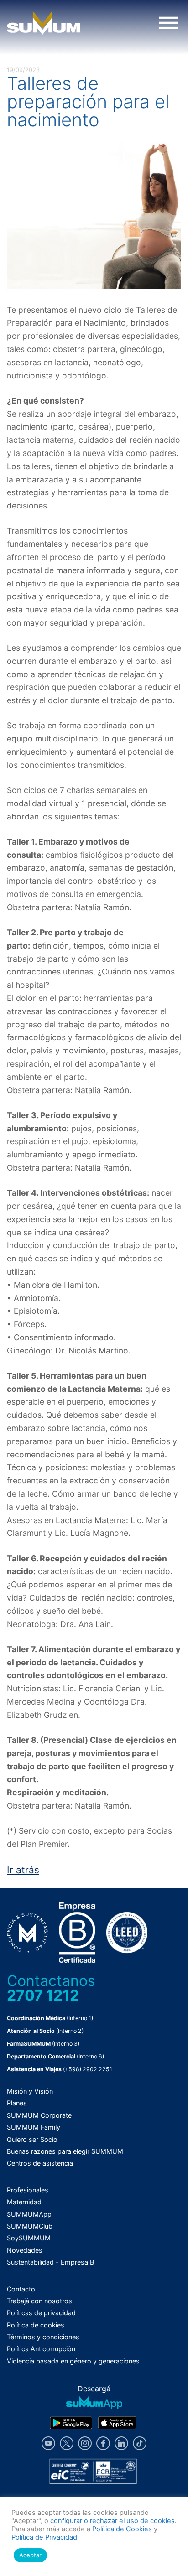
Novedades (25, 2250)
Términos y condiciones (43, 2337)
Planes (17, 2103)
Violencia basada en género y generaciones (73, 2361)
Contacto (21, 2289)
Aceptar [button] (30, 2555)
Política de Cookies (122, 2529)
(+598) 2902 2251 (88, 2069)
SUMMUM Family (34, 2127)
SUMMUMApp (29, 2214)
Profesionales (28, 2190)
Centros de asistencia (40, 2163)
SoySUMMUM (29, 2238)
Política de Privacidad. (45, 2537)
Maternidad (24, 2202)
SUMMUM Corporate (39, 2115)
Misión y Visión (30, 2091)
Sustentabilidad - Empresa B (50, 2262)
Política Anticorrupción (41, 2349)
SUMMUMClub (30, 2226)
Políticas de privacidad (41, 2313)
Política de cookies (36, 2325)
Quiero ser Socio (32, 2139)
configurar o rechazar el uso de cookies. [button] (113, 2521)
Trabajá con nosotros (39, 2301)
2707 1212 (43, 1995)
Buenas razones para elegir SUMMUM (65, 2151)
